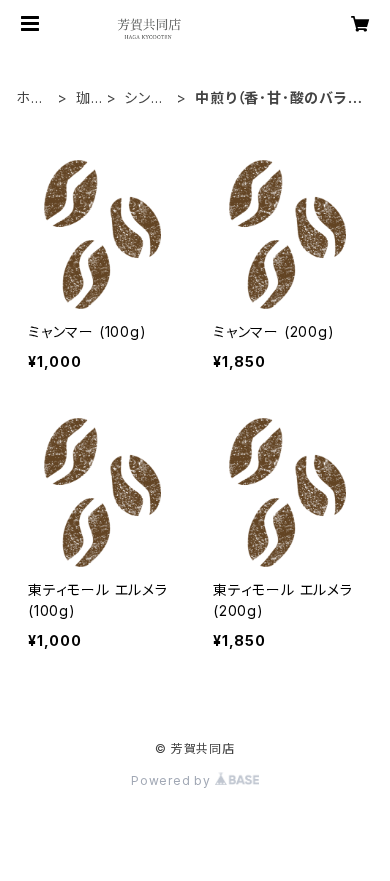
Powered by (173, 780)
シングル (144, 98)
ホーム (31, 98)
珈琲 (83, 98)
